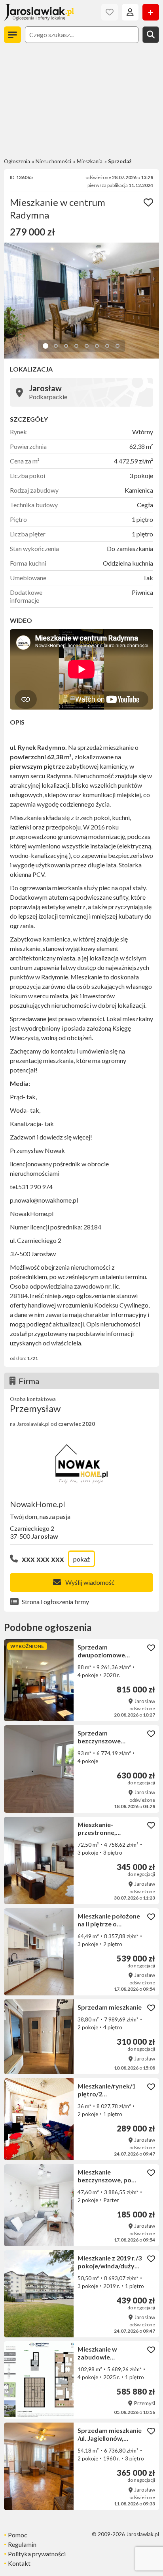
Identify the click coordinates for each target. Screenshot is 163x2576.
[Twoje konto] (130, 12)
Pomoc (18, 2535)
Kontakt (19, 2563)
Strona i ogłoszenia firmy (55, 1602)
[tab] (45, 346)
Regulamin (22, 2544)
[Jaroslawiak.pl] (39, 12)
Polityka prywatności (37, 2554)
